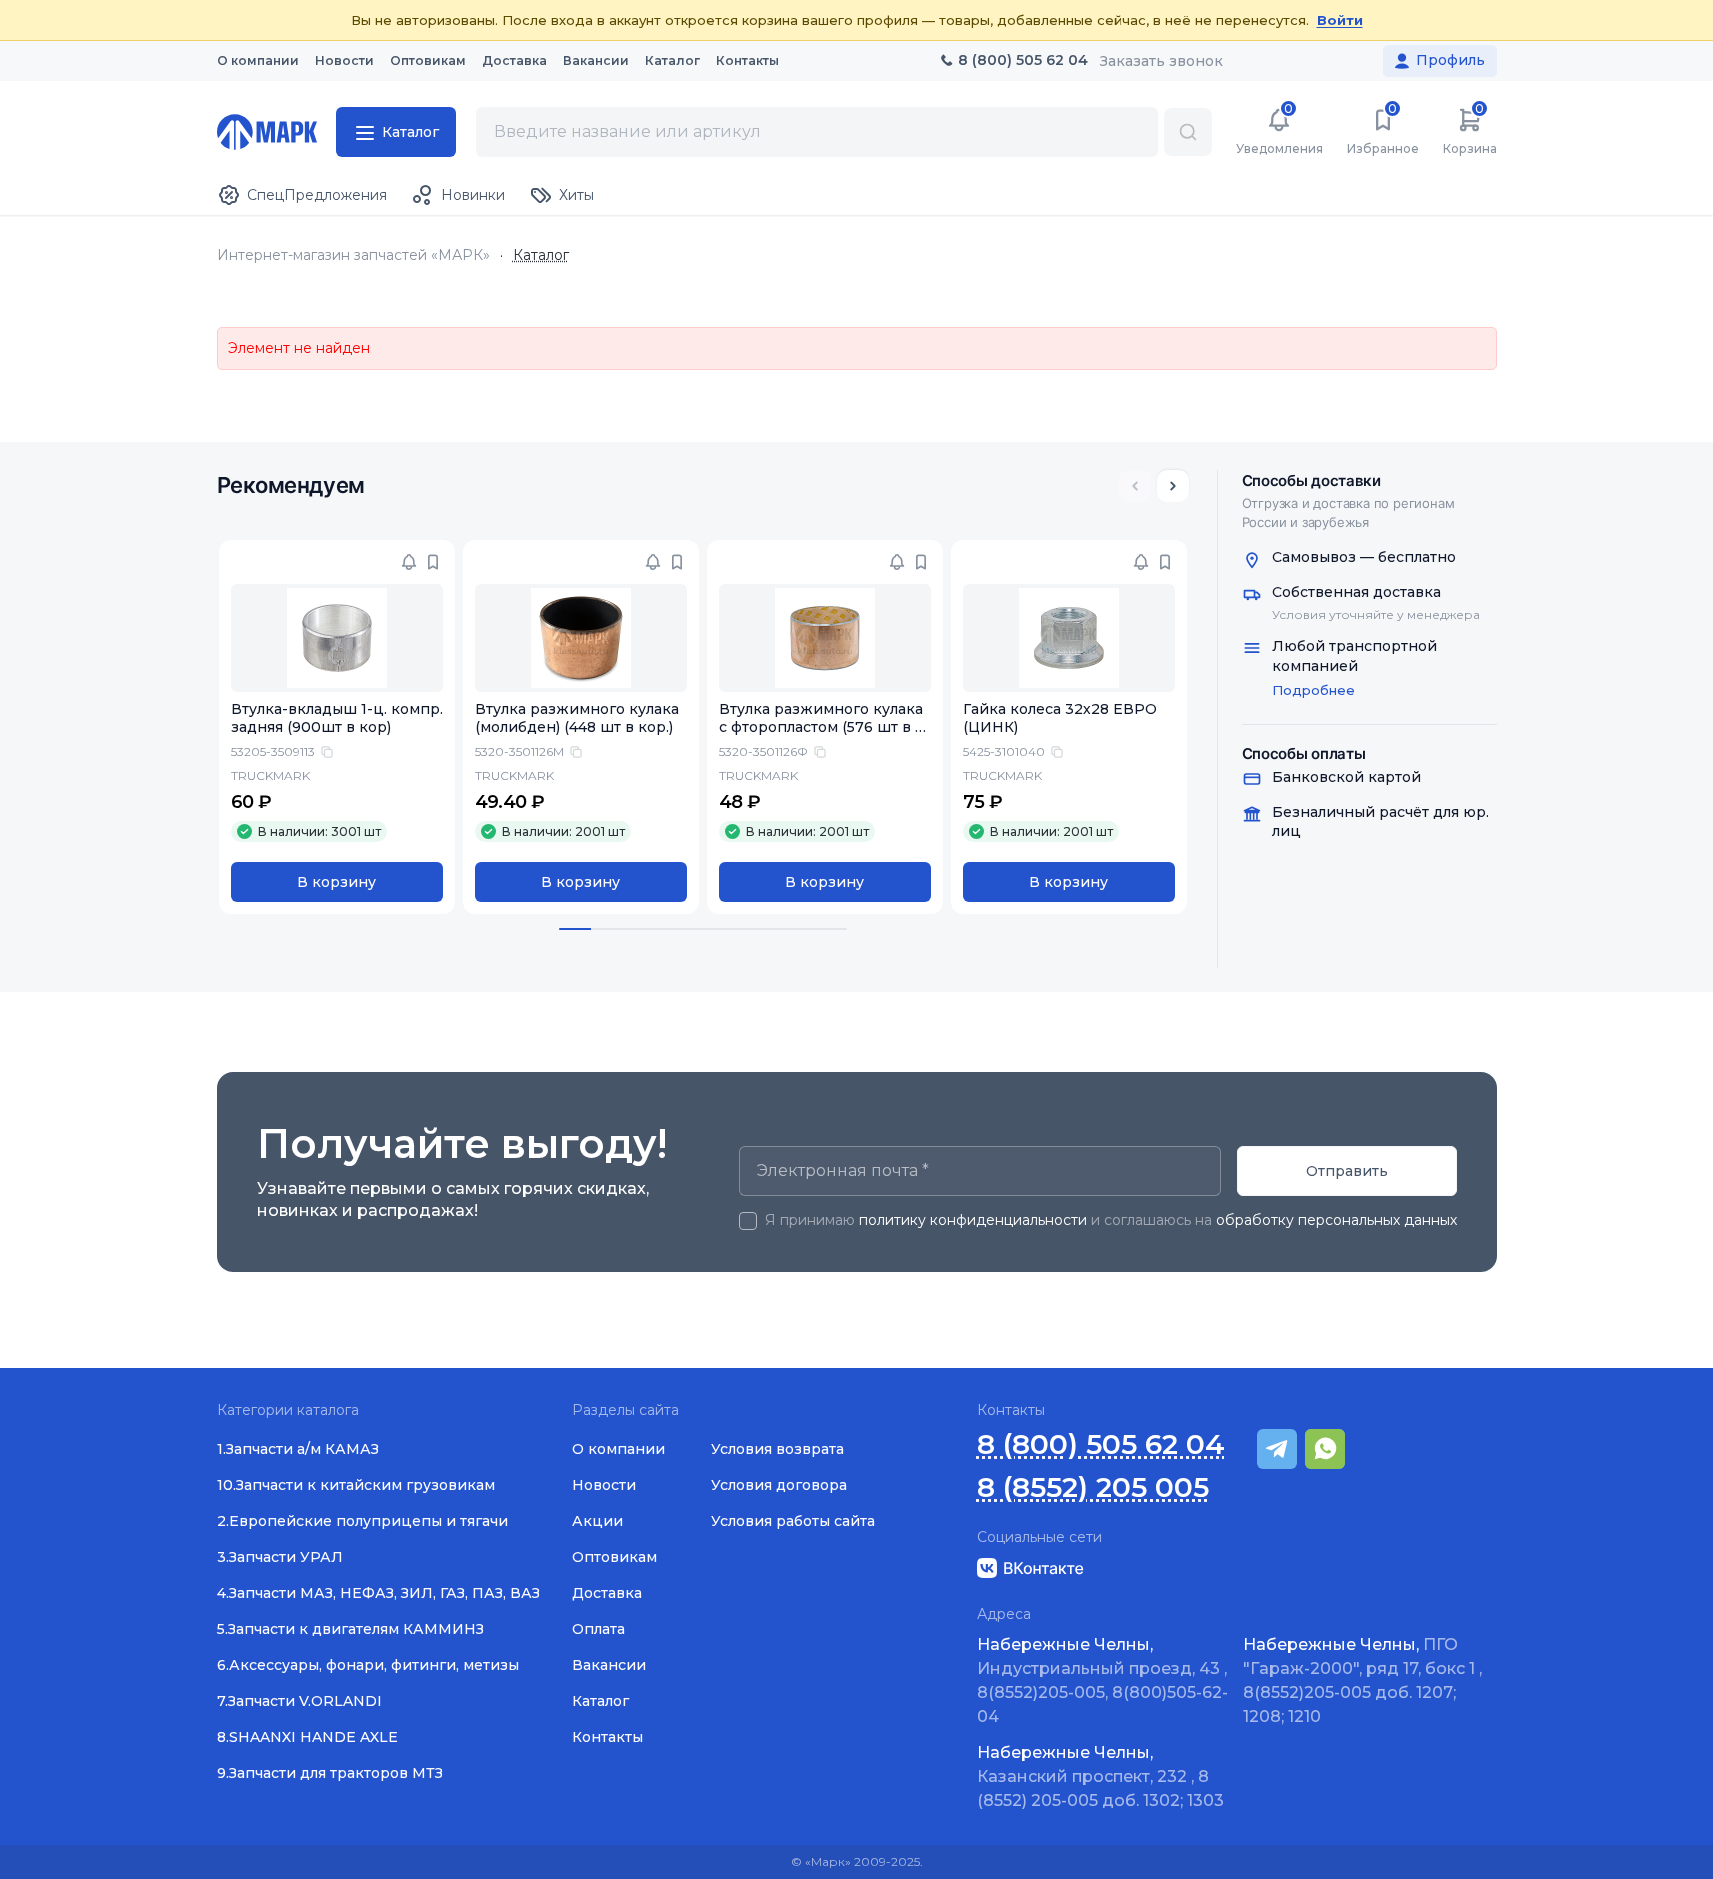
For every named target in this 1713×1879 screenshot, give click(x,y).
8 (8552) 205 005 (1093, 1487)
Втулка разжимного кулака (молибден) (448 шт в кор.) (577, 718)
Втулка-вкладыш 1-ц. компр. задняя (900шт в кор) (337, 718)
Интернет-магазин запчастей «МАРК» (353, 255)
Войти (1340, 20)
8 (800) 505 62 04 (1101, 1444)
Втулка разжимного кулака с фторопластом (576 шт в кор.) (821, 728)
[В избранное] (433, 562)
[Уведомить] (409, 562)
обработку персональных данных (1336, 1220)
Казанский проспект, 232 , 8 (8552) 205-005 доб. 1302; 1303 (1100, 1776)
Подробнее (1313, 690)
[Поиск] (1188, 132)
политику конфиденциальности (973, 1220)
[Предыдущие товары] (1135, 486)
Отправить (1347, 1171)
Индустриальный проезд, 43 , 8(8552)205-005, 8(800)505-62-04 (1102, 1680)
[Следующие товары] (1173, 486)
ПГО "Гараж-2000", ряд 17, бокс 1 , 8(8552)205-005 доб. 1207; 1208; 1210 (1362, 1680)
